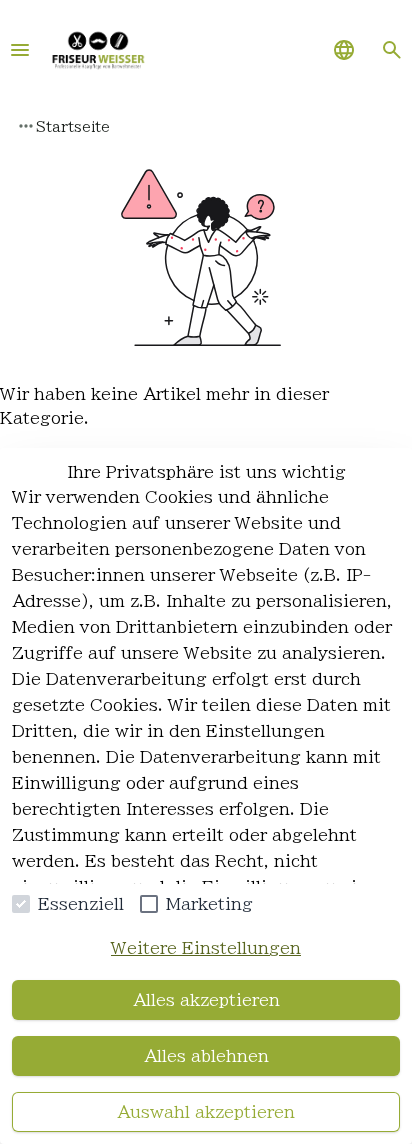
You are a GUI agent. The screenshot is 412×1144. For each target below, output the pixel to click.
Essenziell (81, 904)
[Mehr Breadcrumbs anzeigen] (26, 126)
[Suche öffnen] (392, 50)
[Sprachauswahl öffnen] (344, 50)
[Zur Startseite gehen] (98, 50)
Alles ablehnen (206, 1056)
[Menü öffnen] (20, 50)
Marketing (209, 904)
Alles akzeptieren (206, 1000)
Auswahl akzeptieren (206, 1112)
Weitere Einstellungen (206, 948)
